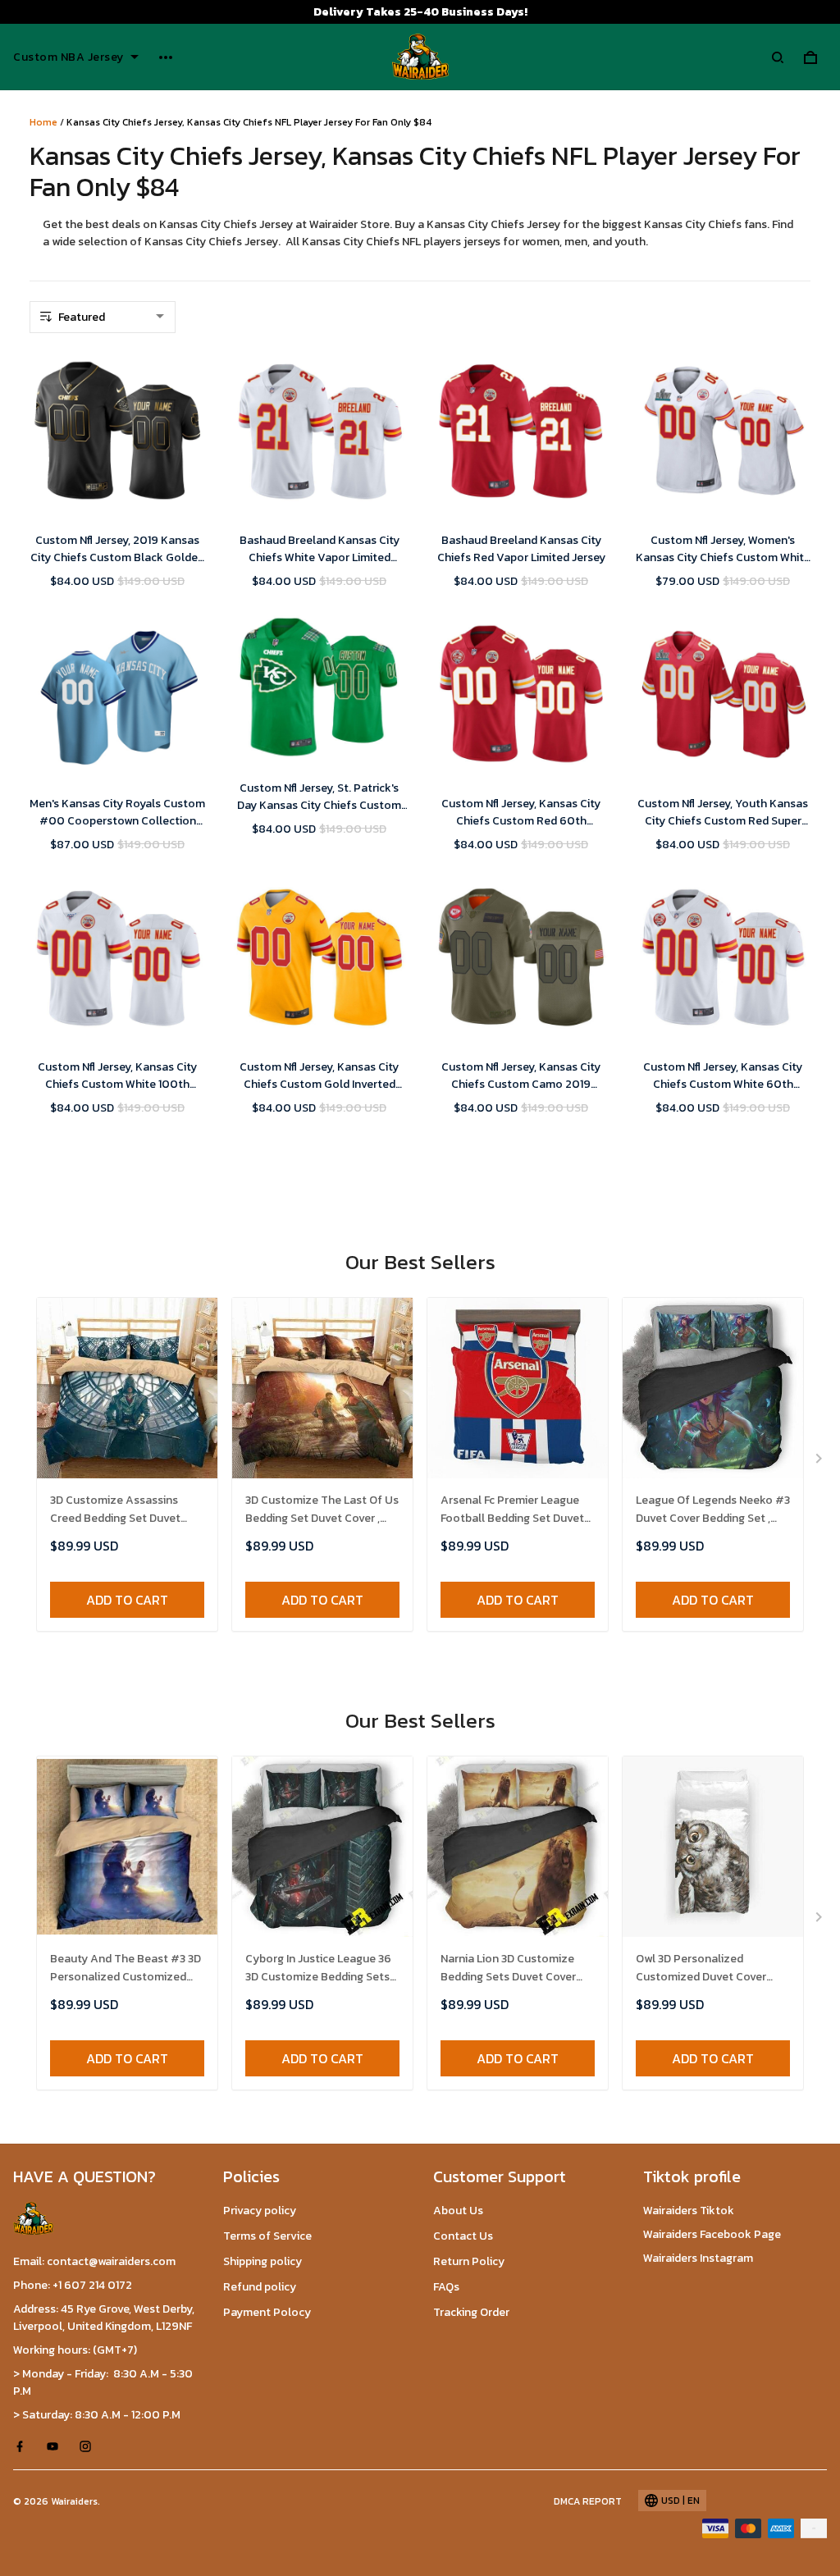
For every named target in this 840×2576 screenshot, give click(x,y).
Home (43, 122)
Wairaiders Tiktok (689, 2211)
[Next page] (820, 1462)
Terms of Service (267, 2236)
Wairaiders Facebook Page (712, 2234)
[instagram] (90, 2446)
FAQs (446, 2287)
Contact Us (463, 2236)
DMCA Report (588, 2501)
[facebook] (25, 2446)
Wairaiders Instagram (698, 2258)
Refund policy (260, 2287)
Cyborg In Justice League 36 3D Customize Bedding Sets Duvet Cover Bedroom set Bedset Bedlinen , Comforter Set (320, 1969)
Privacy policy (260, 2211)
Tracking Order (471, 2312)
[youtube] (57, 2446)
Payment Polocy (267, 2312)
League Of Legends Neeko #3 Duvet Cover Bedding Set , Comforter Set (713, 1510)
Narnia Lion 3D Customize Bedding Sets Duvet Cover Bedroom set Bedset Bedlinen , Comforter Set (508, 1969)
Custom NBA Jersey (68, 57)
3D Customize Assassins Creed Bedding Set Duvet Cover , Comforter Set (115, 1510)
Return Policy (469, 2261)
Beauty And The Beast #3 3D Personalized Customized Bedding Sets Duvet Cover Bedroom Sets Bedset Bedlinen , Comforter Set (126, 1969)
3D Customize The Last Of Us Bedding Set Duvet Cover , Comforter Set (322, 1510)
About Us (458, 2211)
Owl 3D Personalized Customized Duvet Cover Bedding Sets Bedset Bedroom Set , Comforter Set (713, 1969)
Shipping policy (262, 2261)
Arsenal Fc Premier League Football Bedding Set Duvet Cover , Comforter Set (512, 1510)
